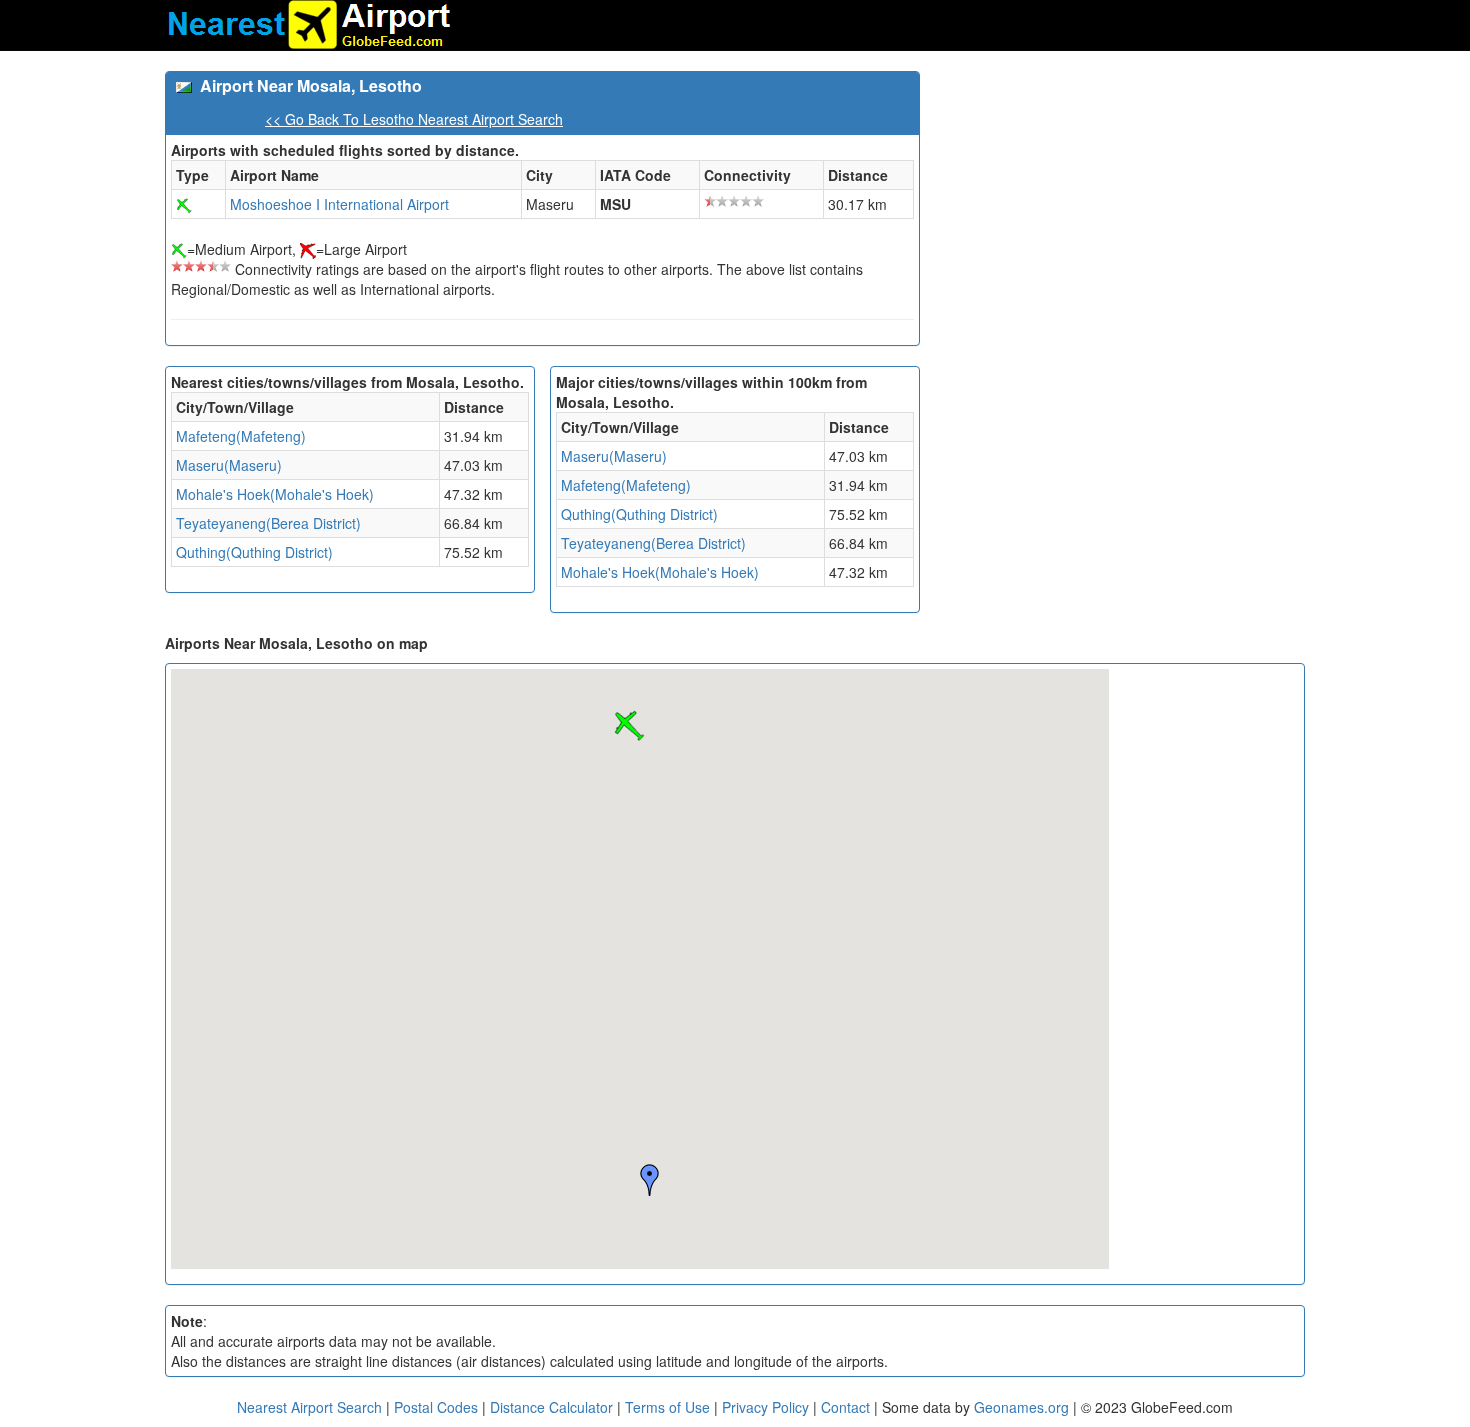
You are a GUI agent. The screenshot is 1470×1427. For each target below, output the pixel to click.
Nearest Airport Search (309, 1407)
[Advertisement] (1120, 211)
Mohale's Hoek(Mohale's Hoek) (275, 494)
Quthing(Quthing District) (254, 552)
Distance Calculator (551, 1407)
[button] (629, 726)
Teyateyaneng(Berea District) (268, 523)
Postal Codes (436, 1407)
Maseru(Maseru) (229, 465)
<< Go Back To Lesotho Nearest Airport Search (414, 119)
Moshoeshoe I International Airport (339, 204)
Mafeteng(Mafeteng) (241, 436)
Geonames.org (1021, 1407)
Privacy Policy (767, 1407)
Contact (845, 1407)
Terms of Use (669, 1407)
